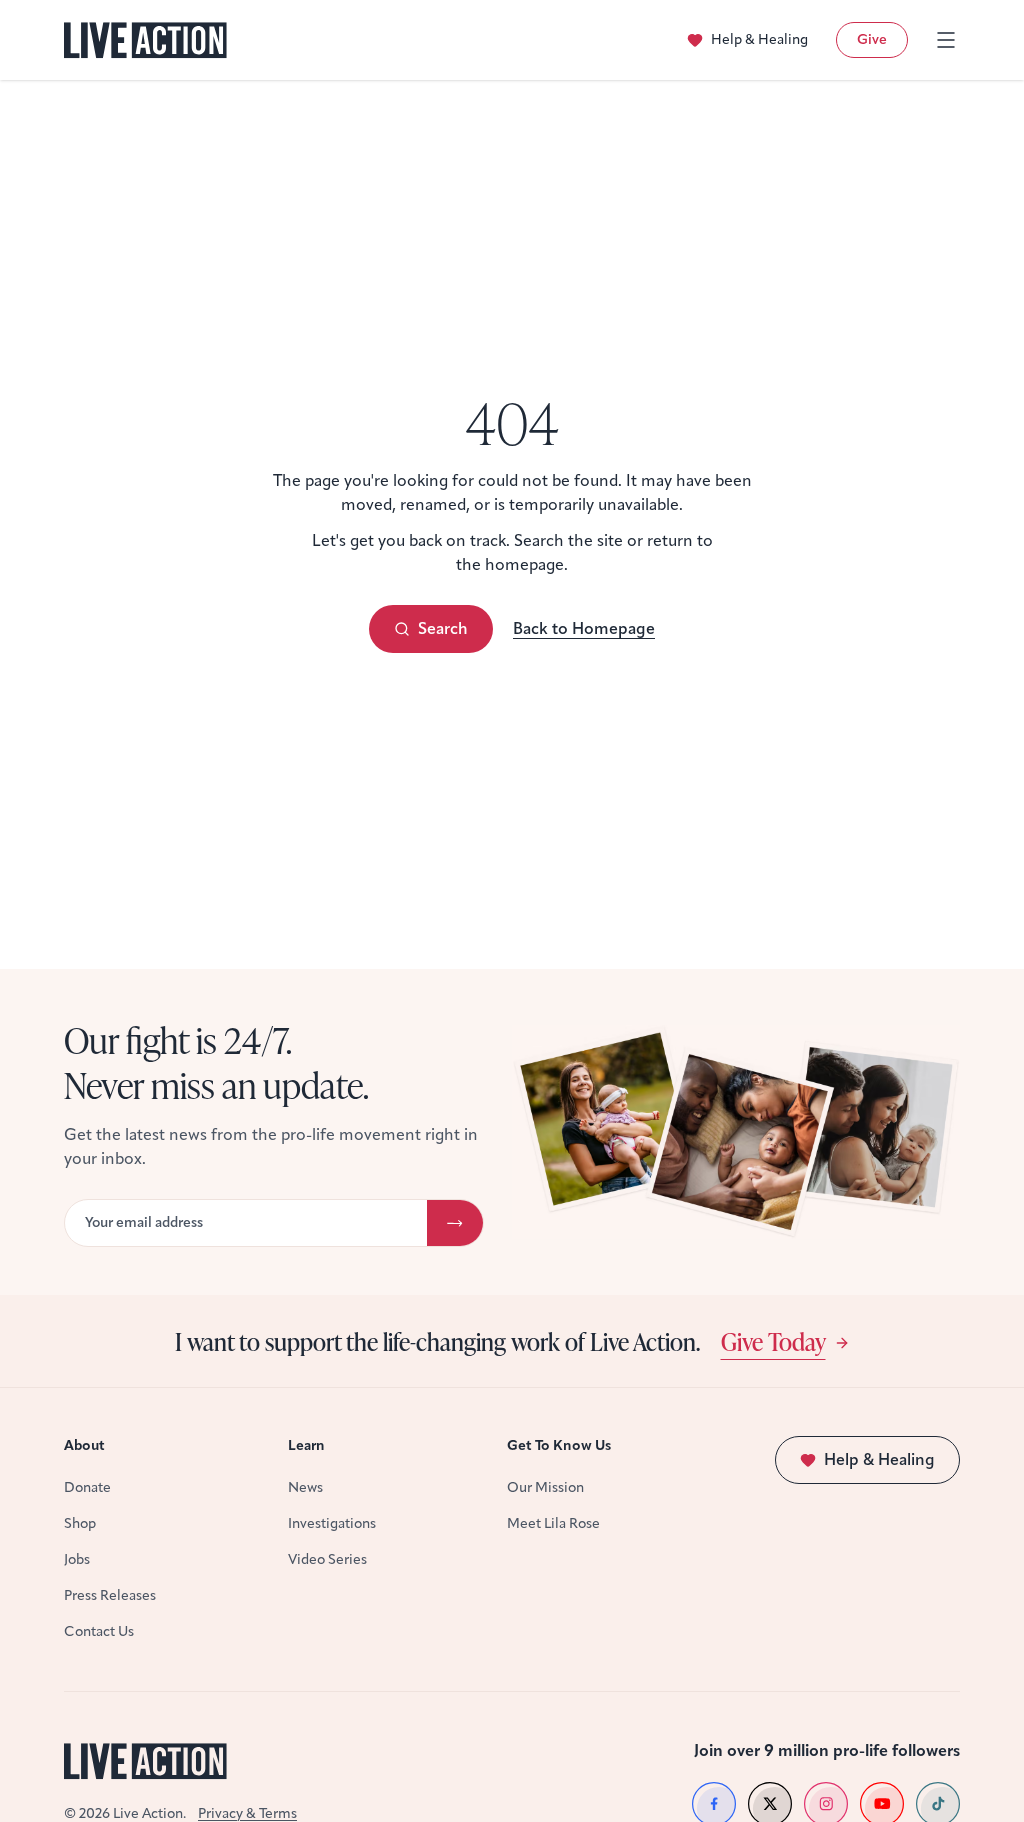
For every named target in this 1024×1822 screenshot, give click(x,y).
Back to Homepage (584, 628)
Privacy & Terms (247, 1813)
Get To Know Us (559, 1445)
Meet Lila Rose (553, 1523)
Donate (87, 1487)
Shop (80, 1523)
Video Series (327, 1559)
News (305, 1487)
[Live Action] (145, 40)
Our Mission (545, 1487)
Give (872, 39)
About (84, 1445)
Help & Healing (759, 39)
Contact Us (99, 1631)
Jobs (77, 1559)
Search (443, 628)
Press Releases (110, 1595)
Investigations (332, 1523)
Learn (306, 1445)
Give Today (773, 1341)
